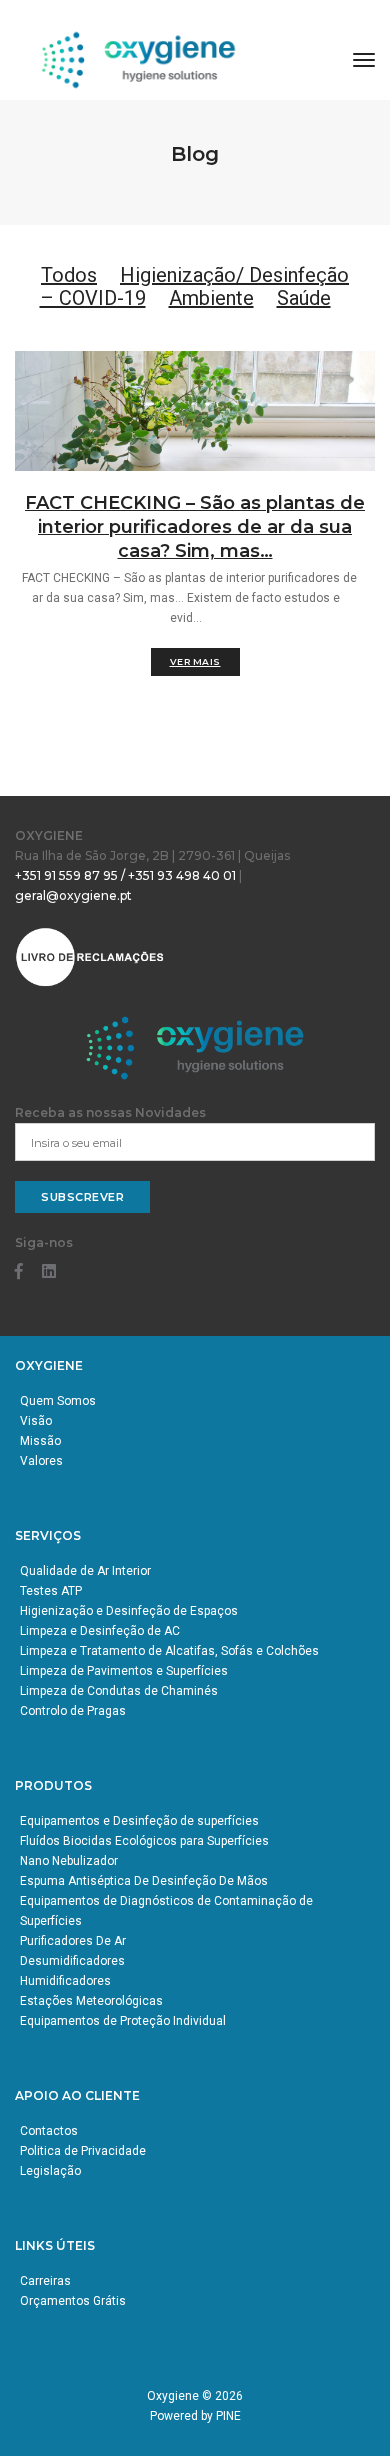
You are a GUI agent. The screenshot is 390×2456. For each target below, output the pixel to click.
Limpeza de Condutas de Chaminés (119, 1691)
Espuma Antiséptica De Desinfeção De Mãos (144, 1881)
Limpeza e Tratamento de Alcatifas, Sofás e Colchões (169, 1651)
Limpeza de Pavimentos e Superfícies (124, 1671)
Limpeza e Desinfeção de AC (100, 1631)
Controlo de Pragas (73, 1711)
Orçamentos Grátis (73, 2301)
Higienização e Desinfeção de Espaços (129, 1611)
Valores (41, 1461)
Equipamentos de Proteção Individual (123, 2021)
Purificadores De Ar (73, 1941)
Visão (36, 1421)
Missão (40, 1441)
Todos (69, 275)
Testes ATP (51, 1591)
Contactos (49, 2131)
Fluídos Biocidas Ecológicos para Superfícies (144, 1841)
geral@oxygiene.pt (73, 895)
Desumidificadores (72, 1961)
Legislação (50, 2171)
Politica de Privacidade (83, 2151)
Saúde (304, 298)
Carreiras (45, 2281)
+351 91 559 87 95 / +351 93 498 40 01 (125, 875)
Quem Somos (58, 1401)
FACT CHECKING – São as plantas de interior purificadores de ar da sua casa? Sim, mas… (195, 527)
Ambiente (211, 298)
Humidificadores (65, 1981)
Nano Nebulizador (69, 1861)
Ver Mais (195, 661)
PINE (228, 2416)
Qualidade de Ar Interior (85, 1571)
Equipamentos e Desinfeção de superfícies (139, 1821)
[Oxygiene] (140, 60)
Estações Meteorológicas (91, 2001)
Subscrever (82, 1197)
